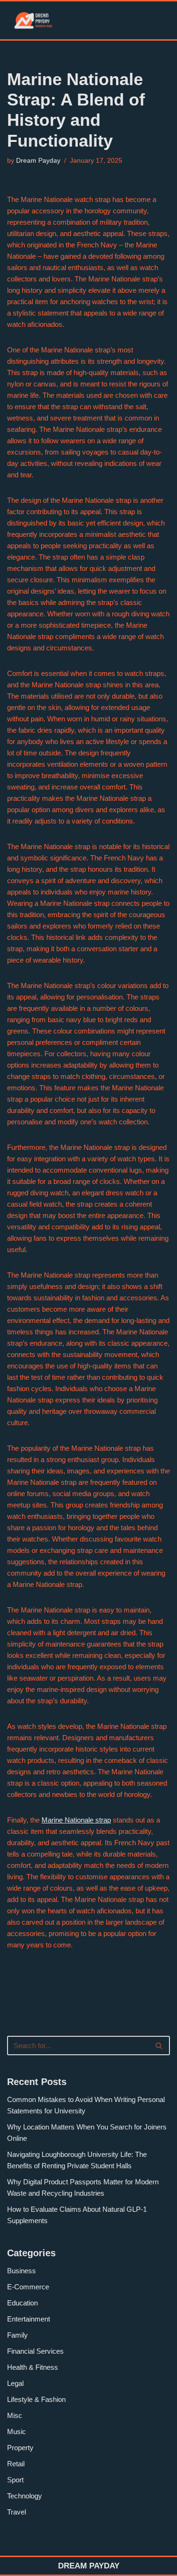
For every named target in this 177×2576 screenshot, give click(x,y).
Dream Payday (38, 161)
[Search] (159, 2046)
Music (17, 2431)
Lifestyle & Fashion (36, 2399)
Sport (15, 2480)
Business (21, 2271)
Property (20, 2448)
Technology (25, 2496)
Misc (15, 2415)
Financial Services (35, 2351)
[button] (129, 21)
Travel (17, 2512)
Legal (15, 2383)
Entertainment (29, 2319)
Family (17, 2335)
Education (22, 2303)
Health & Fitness (33, 2367)
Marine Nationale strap (76, 1820)
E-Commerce (28, 2287)
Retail (16, 2464)
